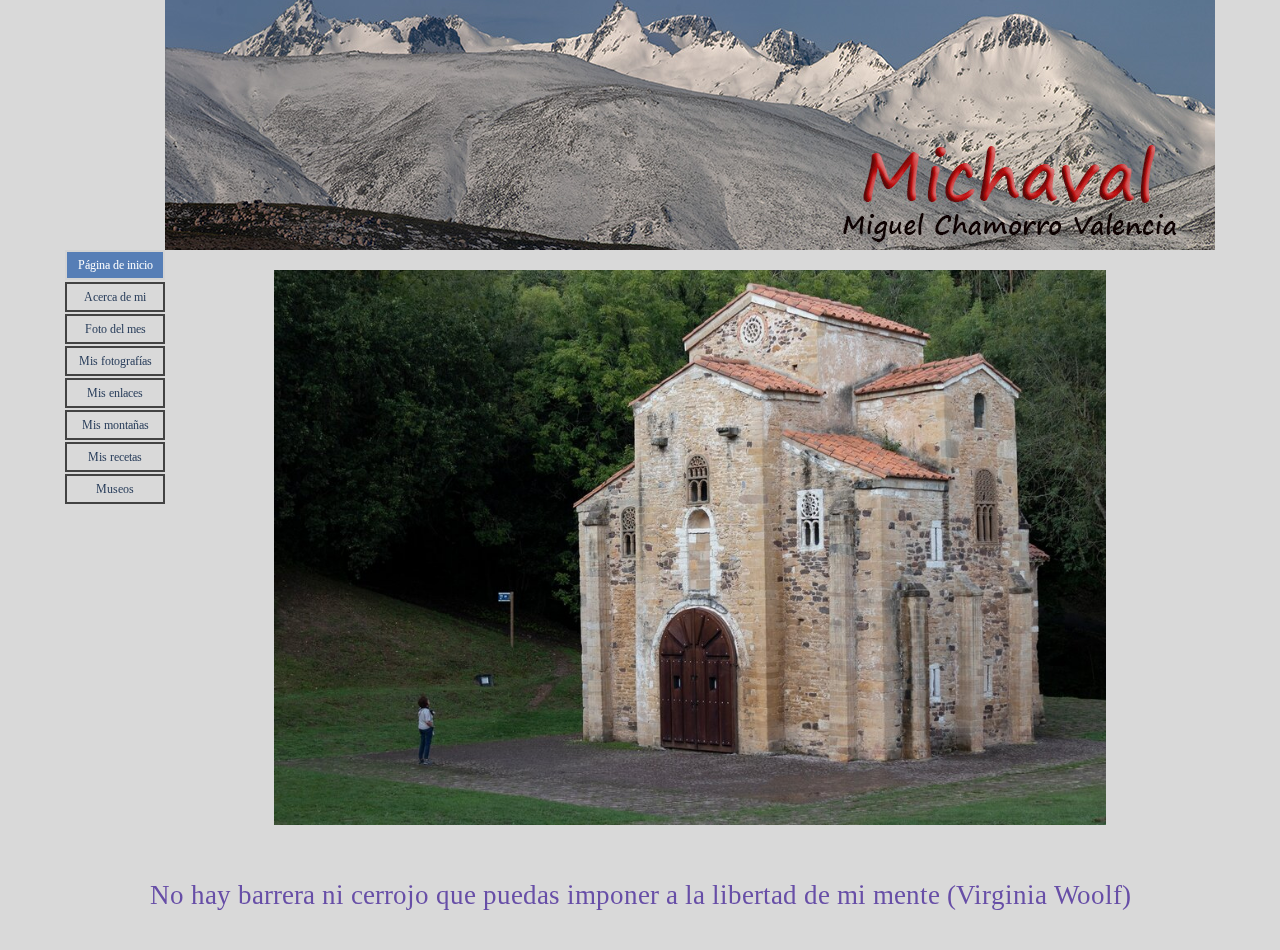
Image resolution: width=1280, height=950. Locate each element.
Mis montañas (115, 425)
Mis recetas (115, 457)
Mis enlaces (115, 393)
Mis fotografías (115, 361)
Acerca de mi (115, 297)
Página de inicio (115, 265)
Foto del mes (115, 329)
